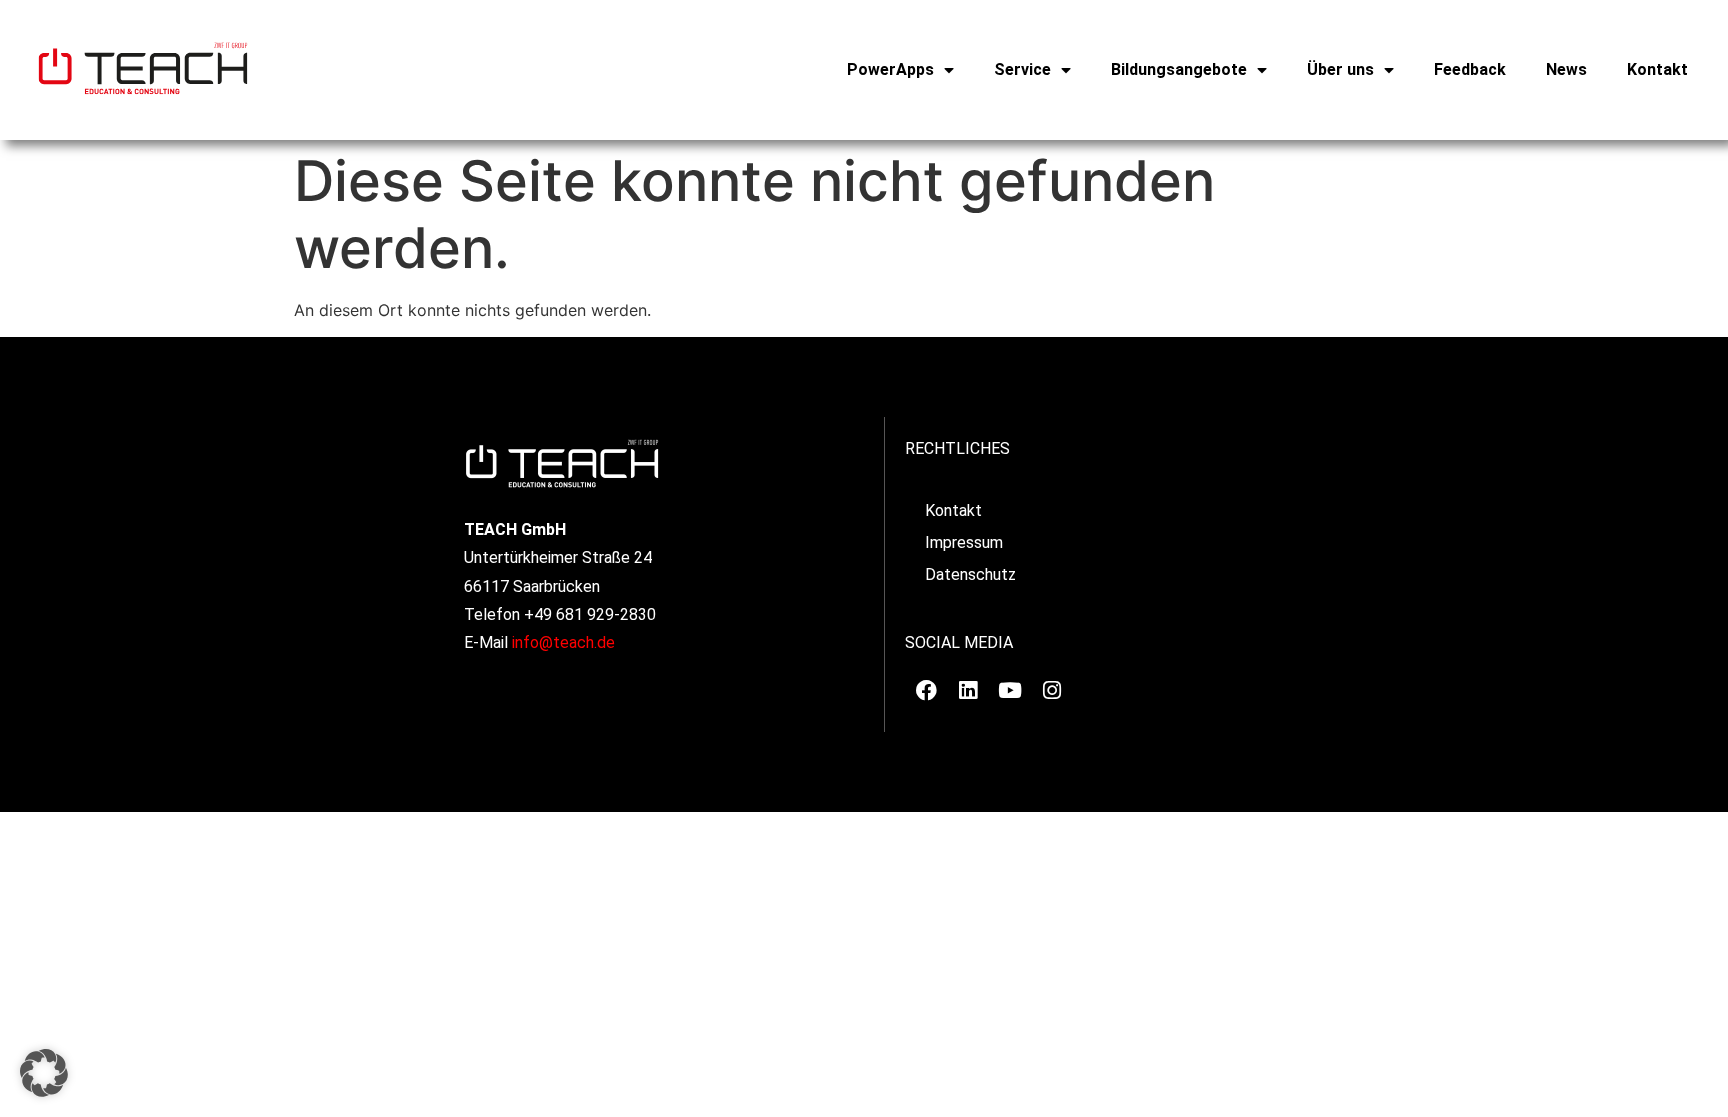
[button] (44, 1073)
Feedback (1470, 69)
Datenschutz (970, 574)
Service (1022, 69)
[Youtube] (1010, 691)
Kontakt (1657, 69)
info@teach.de (563, 642)
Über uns (1340, 69)
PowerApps (890, 69)
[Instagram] (1052, 691)
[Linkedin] (968, 691)
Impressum (964, 542)
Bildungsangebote (1179, 69)
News (1566, 69)
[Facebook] (926, 691)
